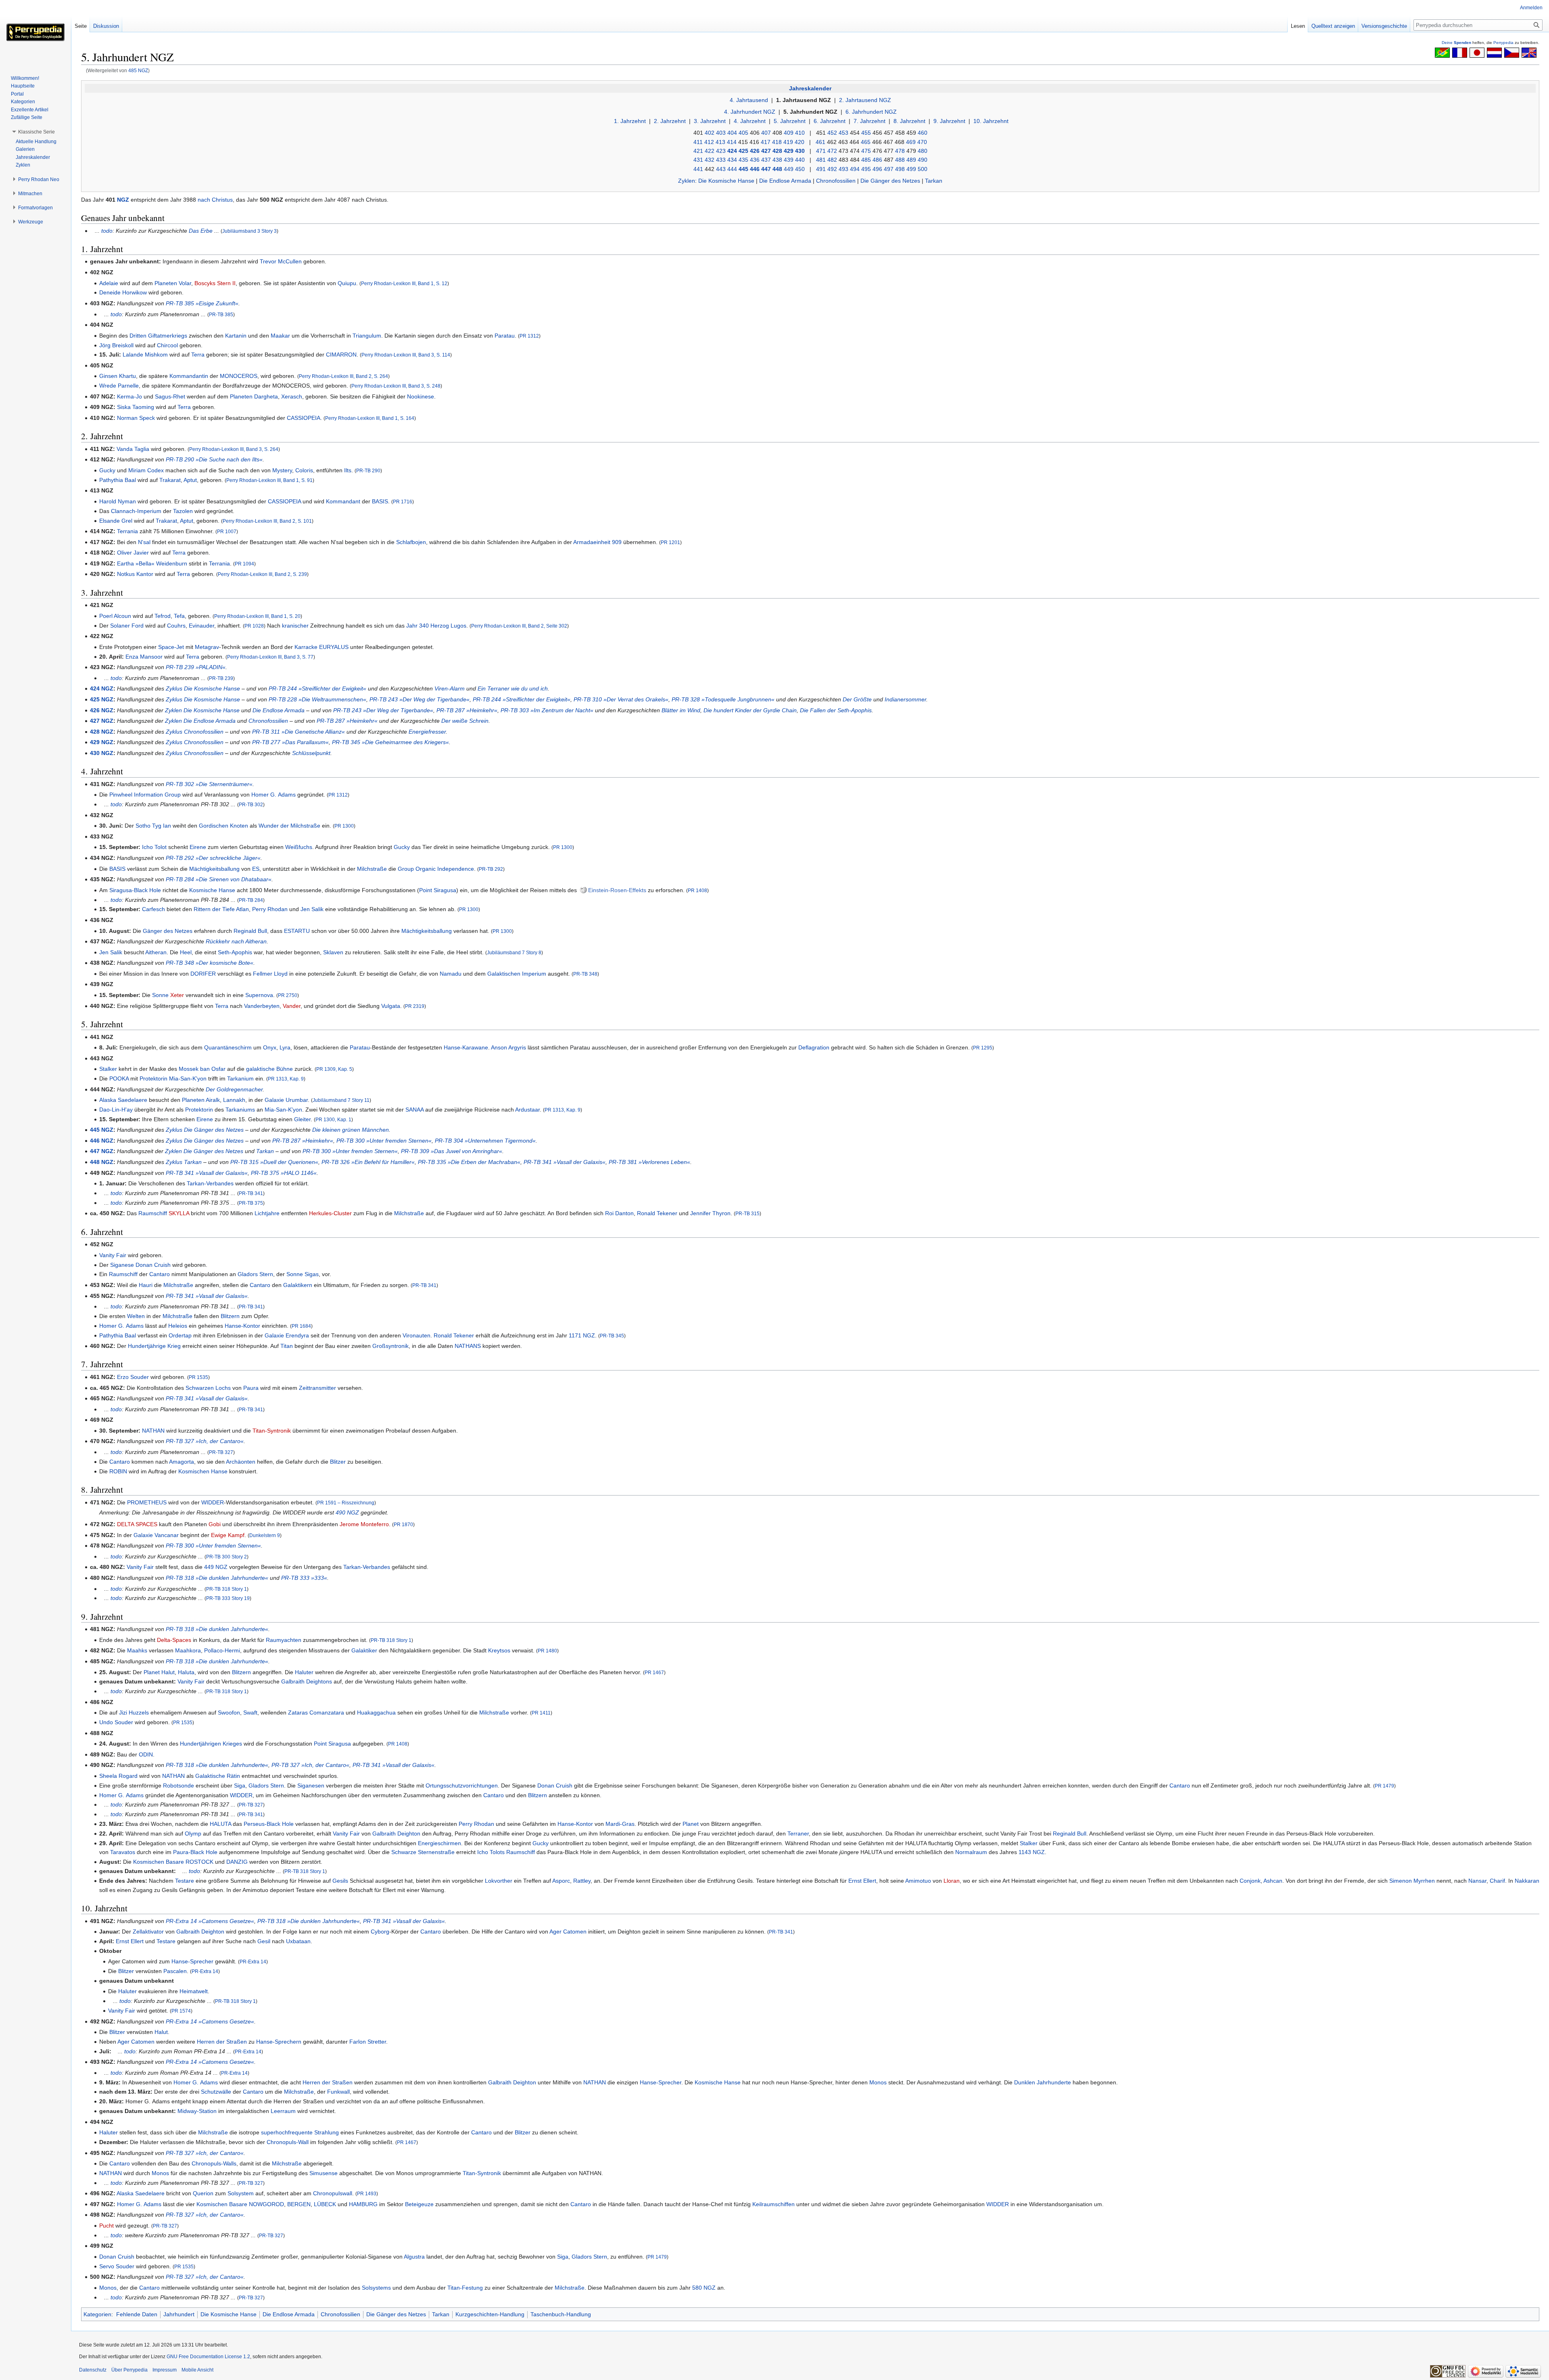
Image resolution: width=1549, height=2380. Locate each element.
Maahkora (188, 1650)
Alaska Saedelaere (123, 1100)
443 (721, 169)
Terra (198, 355)
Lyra (285, 1047)
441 (698, 169)
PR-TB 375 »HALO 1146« (284, 1173)
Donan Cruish (153, 1265)
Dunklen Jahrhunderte (1043, 2082)
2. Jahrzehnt (670, 121)
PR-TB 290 (368, 470)
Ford (138, 626)
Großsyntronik (390, 1346)
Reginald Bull (250, 931)
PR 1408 (697, 890)
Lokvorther (499, 1881)
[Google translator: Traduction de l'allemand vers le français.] (1460, 52)
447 (766, 169)
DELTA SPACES (137, 1524)
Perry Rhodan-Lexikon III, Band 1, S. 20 (257, 616)
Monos (878, 2082)
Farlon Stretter (368, 2042)
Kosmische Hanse (212, 890)
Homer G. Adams (273, 795)
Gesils (340, 1881)
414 (732, 142)
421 (698, 151)
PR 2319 (415, 1006)
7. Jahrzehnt (869, 121)
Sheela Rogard (118, 1776)
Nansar (1477, 1881)
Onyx (270, 1047)
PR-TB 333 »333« (304, 1578)
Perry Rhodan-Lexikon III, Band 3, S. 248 (396, 386)
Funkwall (338, 2092)
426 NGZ (102, 710)
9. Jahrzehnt (949, 121)
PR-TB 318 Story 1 (227, 1589)
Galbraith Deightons (307, 1681)
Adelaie (109, 283)
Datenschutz (93, 2370)
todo (107, 231)
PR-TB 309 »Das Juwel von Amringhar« (452, 1151)
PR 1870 (403, 1524)
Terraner (798, 1833)
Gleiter (302, 1119)
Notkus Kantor (135, 574)
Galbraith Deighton (396, 1833)
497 (889, 169)
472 (832, 151)
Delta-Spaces (174, 1640)
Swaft (250, 1713)
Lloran (952, 1881)
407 (766, 133)
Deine (1456, 43)
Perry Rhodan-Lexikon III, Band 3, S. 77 (270, 657)
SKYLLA (179, 1213)
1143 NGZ (1032, 1852)
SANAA (414, 1110)
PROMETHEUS (147, 1502)
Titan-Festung (465, 2288)
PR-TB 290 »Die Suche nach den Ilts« (214, 459)
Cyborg (380, 1932)
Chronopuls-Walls (214, 2163)
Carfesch (153, 909)
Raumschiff (153, 1213)
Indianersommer (905, 699)
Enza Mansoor (144, 657)
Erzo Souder (133, 1377)
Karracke (306, 647)
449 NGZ (216, 1567)
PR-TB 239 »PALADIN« (196, 667)
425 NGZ (102, 699)
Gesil (264, 1941)
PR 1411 (541, 1713)
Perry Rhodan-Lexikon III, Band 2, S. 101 (267, 521)
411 (698, 142)
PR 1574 (181, 2011)
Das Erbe (201, 231)
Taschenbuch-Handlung (561, 2314)
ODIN (146, 1754)
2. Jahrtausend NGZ (865, 100)
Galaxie (274, 1100)
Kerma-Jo (129, 396)
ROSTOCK (199, 1862)
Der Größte (857, 699)
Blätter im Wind (681, 710)
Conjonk (1250, 1881)
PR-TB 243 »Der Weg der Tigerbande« (420, 699)
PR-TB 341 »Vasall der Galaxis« (565, 1162)
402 (710, 133)
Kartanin (236, 336)
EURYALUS (334, 647)
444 (732, 169)
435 (743, 160)
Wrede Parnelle (119, 386)
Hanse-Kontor (242, 1326)
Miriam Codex (146, 470)
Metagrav (207, 647)
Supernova (259, 995)
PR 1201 (670, 542)
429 (789, 151)
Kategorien (97, 2314)
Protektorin (153, 1078)
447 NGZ (102, 1151)
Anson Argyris (508, 1047)
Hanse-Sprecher (192, 1961)
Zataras (298, 1713)
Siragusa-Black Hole (135, 890)
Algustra (414, 2257)
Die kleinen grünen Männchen (351, 1130)
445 (743, 169)
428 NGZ (102, 732)
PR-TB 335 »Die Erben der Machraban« (469, 1162)
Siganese (122, 1265)
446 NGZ (102, 1141)
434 (732, 160)
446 (755, 169)
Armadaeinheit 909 (597, 542)
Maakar (280, 336)
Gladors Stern (255, 1274)
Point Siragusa (438, 890)
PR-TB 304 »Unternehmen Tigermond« (485, 1141)
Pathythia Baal (118, 480)
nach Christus (215, 200)
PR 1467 (654, 1672)
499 (911, 169)
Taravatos (123, 1852)
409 (789, 133)
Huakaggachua (376, 1713)
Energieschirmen (439, 1843)
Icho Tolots (491, 1852)
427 (766, 151)
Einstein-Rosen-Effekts (617, 890)
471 (821, 151)
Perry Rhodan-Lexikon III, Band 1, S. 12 (404, 283)
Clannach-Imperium (136, 511)
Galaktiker (364, 1650)
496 (877, 169)
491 (821, 169)
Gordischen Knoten (223, 826)
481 (821, 160)
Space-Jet (171, 647)
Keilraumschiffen (773, 2204)
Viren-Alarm (450, 688)
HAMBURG (363, 2204)
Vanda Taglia (133, 449)
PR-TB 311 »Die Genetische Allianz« (299, 732)
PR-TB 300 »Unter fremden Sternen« (384, 1141)
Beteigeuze (419, 2204)
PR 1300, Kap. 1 (333, 1119)
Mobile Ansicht (197, 2370)
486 (877, 160)
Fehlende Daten (137, 2314)
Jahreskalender (810, 88)
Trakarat (170, 480)
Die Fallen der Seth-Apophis (836, 710)
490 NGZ (347, 1512)
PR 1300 (344, 826)
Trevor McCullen (281, 261)
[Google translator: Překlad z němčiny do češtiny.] (1512, 52)
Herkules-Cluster (330, 1213)
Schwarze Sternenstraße (423, 1852)
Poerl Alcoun (115, 616)
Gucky (107, 470)
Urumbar (297, 1100)
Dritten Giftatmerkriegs (158, 336)
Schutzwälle (216, 2092)
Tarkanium (240, 1078)
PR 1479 (1384, 1786)
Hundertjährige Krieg (154, 1346)
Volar (185, 283)
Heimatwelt (194, 1991)
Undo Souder (116, 1722)
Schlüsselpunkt (311, 753)
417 (766, 142)
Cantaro (160, 1274)
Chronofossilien (836, 181)
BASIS (380, 501)
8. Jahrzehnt (909, 121)
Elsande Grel (116, 521)
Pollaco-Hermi (222, 1650)
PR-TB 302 (251, 804)
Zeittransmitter (317, 1388)
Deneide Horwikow (123, 292)
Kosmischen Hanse (203, 1471)
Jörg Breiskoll (116, 345)
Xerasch (292, 396)
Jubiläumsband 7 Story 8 (514, 952)
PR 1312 (529, 336)
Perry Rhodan (270, 909)
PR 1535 (198, 1377)
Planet (152, 1672)
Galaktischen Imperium (517, 974)
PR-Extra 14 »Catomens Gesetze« (210, 1921)
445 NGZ (102, 1130)
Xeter (177, 995)
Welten (136, 1316)
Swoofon (229, 1713)
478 (900, 151)
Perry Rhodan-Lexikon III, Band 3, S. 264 (234, 449)
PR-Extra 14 (253, 1962)
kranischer (295, 626)
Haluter (304, 1672)
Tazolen (183, 511)
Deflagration (814, 1047)
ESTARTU (297, 931)
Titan (287, 1346)
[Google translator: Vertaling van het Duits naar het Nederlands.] (1494, 52)
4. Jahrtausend (749, 100)
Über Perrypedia (129, 2370)
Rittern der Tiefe (214, 909)
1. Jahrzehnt (630, 121)
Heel (186, 952)
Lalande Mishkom (145, 355)
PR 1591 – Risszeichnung (346, 1503)
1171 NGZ (582, 1335)
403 (721, 133)
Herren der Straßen (222, 2042)
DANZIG (237, 1862)
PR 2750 (288, 995)
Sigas (312, 1274)
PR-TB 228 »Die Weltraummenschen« (317, 699)
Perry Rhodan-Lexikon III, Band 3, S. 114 (406, 355)
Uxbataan (298, 1941)
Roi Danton (619, 1213)
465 (866, 142)
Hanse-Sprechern (279, 2042)
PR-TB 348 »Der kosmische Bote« (210, 963)
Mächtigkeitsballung (214, 869)
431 (698, 160)
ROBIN (118, 1471)
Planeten (166, 283)
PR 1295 (983, 1048)
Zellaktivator (148, 1932)
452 (832, 133)
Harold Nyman (118, 501)
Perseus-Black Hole (269, 1824)
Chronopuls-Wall (288, 2142)
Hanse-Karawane (466, 1047)
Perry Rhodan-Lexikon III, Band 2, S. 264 (343, 376)
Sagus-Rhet (170, 396)
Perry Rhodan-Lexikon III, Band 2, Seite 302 (519, 626)
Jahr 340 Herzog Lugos (436, 626)
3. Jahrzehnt (710, 121)
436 (755, 160)
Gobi (215, 1524)
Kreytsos (499, 1650)
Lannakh (234, 1100)
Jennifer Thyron (710, 1213)
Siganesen (311, 1786)
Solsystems (376, 2288)
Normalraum (971, 1852)
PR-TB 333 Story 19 (228, 1598)
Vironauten (416, 1335)
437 (766, 160)
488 (900, 160)
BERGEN (299, 2204)
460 (923, 133)
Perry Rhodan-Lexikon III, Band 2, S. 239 (262, 574)
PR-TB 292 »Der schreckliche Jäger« (213, 858)
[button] (37, 132)
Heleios (178, 1326)
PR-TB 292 (491, 869)
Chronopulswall (333, 2193)
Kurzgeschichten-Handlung (490, 2314)
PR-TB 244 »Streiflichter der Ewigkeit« (317, 688)
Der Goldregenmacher (234, 1089)
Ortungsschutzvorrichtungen (462, 1786)
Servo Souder (117, 2266)
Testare (185, 1881)
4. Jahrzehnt (750, 121)
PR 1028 (254, 626)
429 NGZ (102, 742)
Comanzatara (327, 1713)
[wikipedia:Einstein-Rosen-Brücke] (583, 890)
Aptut (190, 480)
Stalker (108, 1069)
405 (743, 133)
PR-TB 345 (612, 1336)
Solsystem (241, 2193)
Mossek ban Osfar (202, 1069)
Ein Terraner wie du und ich (513, 688)
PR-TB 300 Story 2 (227, 1557)
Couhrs (176, 626)
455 (866, 133)
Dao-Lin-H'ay (116, 1110)
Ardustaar (527, 1110)
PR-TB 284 (251, 900)
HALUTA (220, 1824)
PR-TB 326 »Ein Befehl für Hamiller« (368, 1162)
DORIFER (203, 974)
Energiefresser (427, 732)
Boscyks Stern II (215, 283)
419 (788, 142)
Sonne (160, 995)
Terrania (127, 531)
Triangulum (367, 336)
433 (721, 160)
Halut (168, 1672)
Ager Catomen (568, 1932)
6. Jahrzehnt (830, 121)
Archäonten (241, 1462)
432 (710, 160)
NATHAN (153, 1431)
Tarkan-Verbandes (210, 1183)
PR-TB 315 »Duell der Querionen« (274, 1162)
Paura (251, 1388)
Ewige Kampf (228, 1535)
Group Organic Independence (436, 869)
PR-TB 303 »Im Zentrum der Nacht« (547, 710)
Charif (1497, 1881)
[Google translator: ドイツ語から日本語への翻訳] (1477, 52)
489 (911, 160)
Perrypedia (1503, 43)
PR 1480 (547, 1651)
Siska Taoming (136, 407)
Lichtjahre (267, 1213)
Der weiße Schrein (465, 721)
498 (900, 169)
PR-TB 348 (585, 974)
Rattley (582, 1881)
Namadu (451, 974)
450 (800, 169)
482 (832, 160)
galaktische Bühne (269, 1069)
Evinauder (201, 626)
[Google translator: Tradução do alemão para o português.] (1442, 52)
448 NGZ (102, 1162)
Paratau (505, 336)
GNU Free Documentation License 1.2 (208, 2357)
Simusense (324, 2173)
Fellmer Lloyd (270, 974)
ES (256, 869)
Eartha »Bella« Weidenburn (152, 563)
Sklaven (333, 952)
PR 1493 (367, 2193)
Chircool (167, 345)
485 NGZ (138, 70)
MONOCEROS (239, 376)
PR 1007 (227, 531)
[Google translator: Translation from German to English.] (1529, 52)
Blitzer (338, 1462)
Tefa (179, 616)
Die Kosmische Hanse (726, 181)
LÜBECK (325, 2204)
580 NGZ (704, 2288)
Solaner (120, 626)
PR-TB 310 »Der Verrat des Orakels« (621, 699)
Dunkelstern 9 (265, 1535)
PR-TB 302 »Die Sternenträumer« (209, 784)
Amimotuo (918, 1881)
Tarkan (934, 181)
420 (800, 142)
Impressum (165, 2370)
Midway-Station (197, 2111)
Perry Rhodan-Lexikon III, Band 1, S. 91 (269, 480)
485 (866, 160)
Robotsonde (178, 1786)
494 (855, 169)
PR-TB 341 (251, 1193)
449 (789, 169)
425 (743, 151)
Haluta (186, 1672)
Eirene (198, 847)
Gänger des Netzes (168, 931)
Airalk (213, 1100)
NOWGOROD (266, 2204)
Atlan (242, 909)
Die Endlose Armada (785, 181)
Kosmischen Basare (159, 1862)
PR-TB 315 (747, 1213)
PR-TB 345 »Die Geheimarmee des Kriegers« (390, 742)
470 (922, 142)
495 (866, 169)
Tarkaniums (240, 1110)
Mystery (282, 470)
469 (911, 142)
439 (789, 160)
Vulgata (391, 1006)
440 (800, 160)
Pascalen (175, 1971)
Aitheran (156, 952)
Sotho (143, 826)
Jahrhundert (179, 2314)
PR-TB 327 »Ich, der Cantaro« (205, 1441)
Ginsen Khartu (118, 376)
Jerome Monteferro (364, 1524)
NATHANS (468, 1346)
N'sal (144, 542)
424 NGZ (102, 688)
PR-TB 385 (221, 314)
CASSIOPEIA (304, 418)
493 (843, 169)
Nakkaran (1527, 1881)
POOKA (119, 1078)
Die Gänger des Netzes (890, 181)
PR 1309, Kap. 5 (334, 1069)
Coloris (304, 470)
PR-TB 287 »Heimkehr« (467, 710)
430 (800, 151)
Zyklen (687, 181)
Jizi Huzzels (134, 1713)
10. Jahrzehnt (991, 121)
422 (710, 151)
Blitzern (230, 1316)
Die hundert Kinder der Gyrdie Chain (750, 710)
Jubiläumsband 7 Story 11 (341, 1100)
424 (732, 151)
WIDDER (213, 1502)
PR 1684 (301, 1326)
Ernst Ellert (862, 1881)
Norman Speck (136, 418)
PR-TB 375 (251, 1203)
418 (777, 142)
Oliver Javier (133, 553)
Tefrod (163, 616)
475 (866, 151)
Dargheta (266, 396)
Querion (203, 2193)
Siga (240, 1786)
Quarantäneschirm (228, 1047)
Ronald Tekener (657, 1213)
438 (777, 160)
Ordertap (180, 1335)
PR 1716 (403, 502)
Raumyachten (284, 1640)
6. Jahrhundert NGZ (871, 112)
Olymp (193, 1833)
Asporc (561, 1881)
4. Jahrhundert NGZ (750, 112)
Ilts (348, 470)
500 (923, 169)
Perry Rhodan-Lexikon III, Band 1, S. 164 (370, 418)
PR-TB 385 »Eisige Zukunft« (202, 303)
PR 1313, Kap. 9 (286, 1079)
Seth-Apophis (235, 952)
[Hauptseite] (35, 32)
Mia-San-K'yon (188, 1078)
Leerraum (283, 2111)
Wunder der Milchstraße (289, 826)
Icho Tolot (154, 847)
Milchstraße (372, 869)
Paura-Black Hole (195, 1852)
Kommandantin (189, 376)
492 (832, 169)
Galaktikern (298, 1285)
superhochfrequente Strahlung (300, 2132)
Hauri (146, 1285)
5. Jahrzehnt (790, 121)
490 (923, 160)
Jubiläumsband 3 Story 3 (249, 231)
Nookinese (421, 396)
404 (732, 133)
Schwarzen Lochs (208, 1388)
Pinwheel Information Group (145, 795)
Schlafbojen (411, 542)
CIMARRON (341, 355)
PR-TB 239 (221, 678)
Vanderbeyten (262, 1006)
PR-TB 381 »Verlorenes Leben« (649, 1162)
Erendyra (297, 1335)
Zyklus (174, 688)
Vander (292, 1006)
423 (721, 151)
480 (923, 151)
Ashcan (1273, 1881)
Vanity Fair (113, 1255)
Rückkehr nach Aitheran (236, 941)
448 (777, 169)
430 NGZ (102, 753)
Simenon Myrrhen (1412, 1881)
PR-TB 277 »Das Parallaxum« (290, 742)
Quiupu (347, 283)
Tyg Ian (162, 826)
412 (709, 142)
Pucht (106, 2226)
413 (720, 142)
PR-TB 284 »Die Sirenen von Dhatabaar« (219, 879)
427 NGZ (102, 721)
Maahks (137, 1650)
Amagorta (182, 1462)
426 (755, 151)
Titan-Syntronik (272, 1431)
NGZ (123, 200)
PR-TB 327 (221, 1452)
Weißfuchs (299, 847)
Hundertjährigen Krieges (211, 1744)
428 (777, 151)
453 (843, 133)
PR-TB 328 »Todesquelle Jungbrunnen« (723, 699)
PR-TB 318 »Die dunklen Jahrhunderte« (217, 1578)
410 (800, 133)
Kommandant (343, 501)
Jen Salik (312, 909)
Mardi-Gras (620, 1824)
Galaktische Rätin (218, 1776)
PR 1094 (244, 564)
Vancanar (167, 1535)
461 (820, 142)
